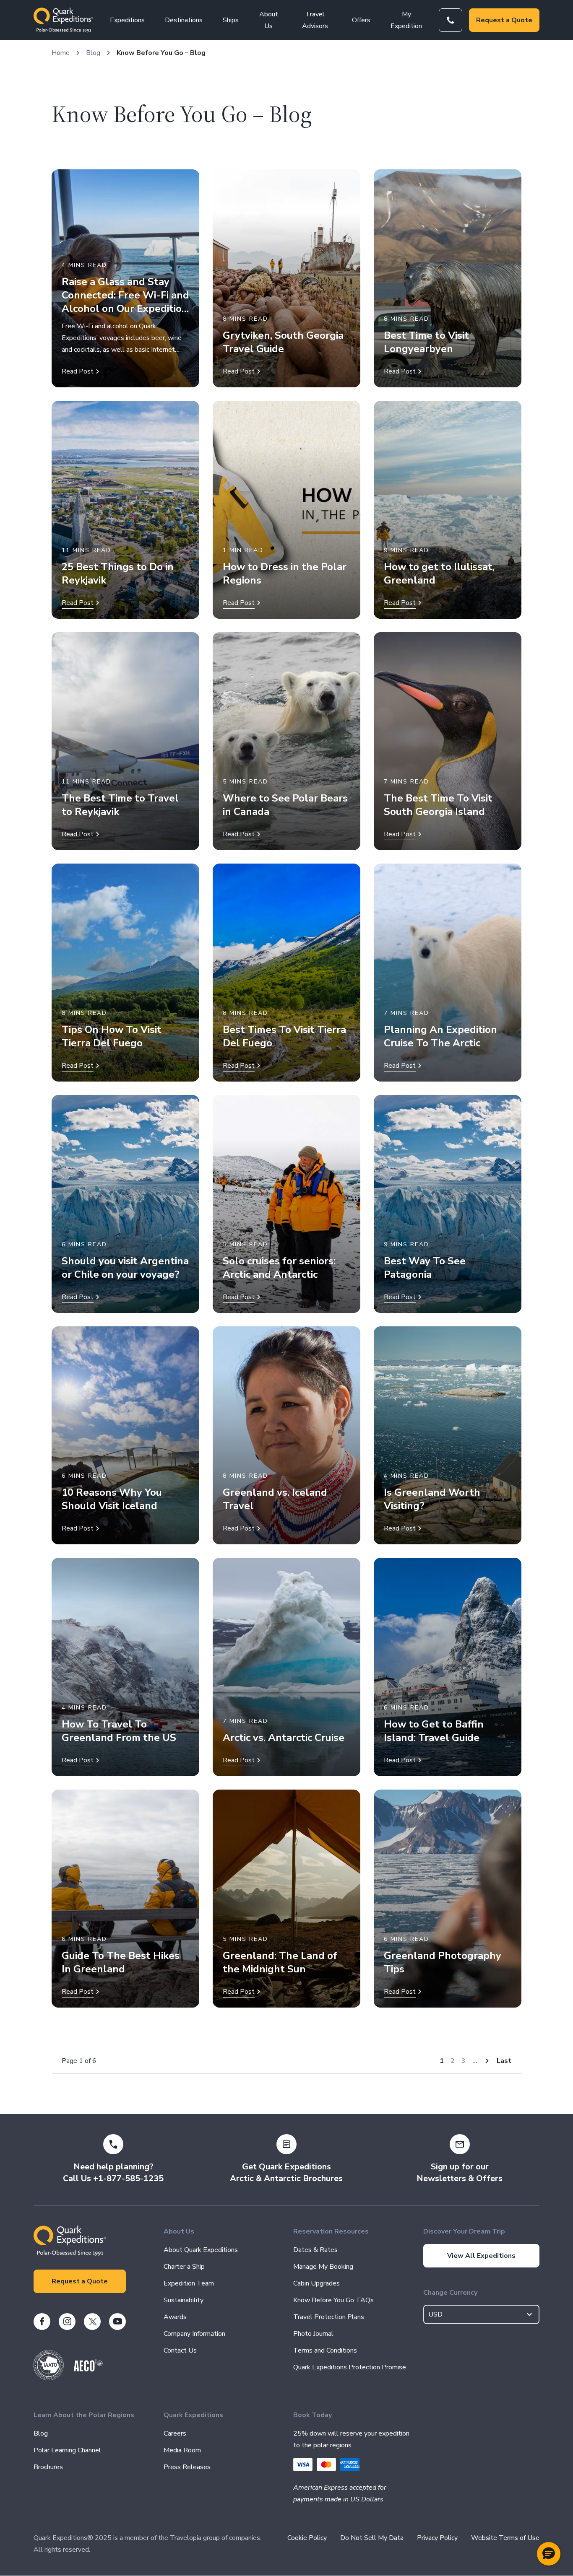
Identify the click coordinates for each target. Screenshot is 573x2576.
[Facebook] (42, 2322)
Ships (231, 20)
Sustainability (184, 2300)
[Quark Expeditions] (63, 20)
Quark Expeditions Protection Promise (350, 2367)
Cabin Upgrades (316, 2283)
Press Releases (187, 2467)
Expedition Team (189, 2283)
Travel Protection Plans (329, 2317)
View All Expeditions (481, 2256)
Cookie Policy (307, 2538)
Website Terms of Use (505, 2538)
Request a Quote (504, 20)
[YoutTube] (117, 2322)
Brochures (48, 2467)
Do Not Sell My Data (372, 2538)
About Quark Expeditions (201, 2250)
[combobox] (482, 2314)
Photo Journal (313, 2334)
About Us (269, 20)
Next (487, 2061)
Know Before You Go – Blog (161, 53)
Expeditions (127, 20)
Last (504, 2061)
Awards (175, 2317)
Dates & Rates (315, 2250)
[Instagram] (67, 2322)
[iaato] (49, 2378)
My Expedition (406, 20)
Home (61, 53)
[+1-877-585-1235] (451, 20)
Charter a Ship (184, 2267)
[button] (549, 2554)
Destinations (184, 20)
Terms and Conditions (325, 2350)
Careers (175, 2433)
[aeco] (88, 2369)
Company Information (194, 2334)
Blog (93, 53)
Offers (361, 20)
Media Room (182, 2450)
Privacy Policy (437, 2538)
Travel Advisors (315, 20)
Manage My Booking (323, 2267)
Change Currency (450, 2293)
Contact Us (180, 2350)
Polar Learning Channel (67, 2450)
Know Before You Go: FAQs (333, 2300)
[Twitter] (92, 2322)
